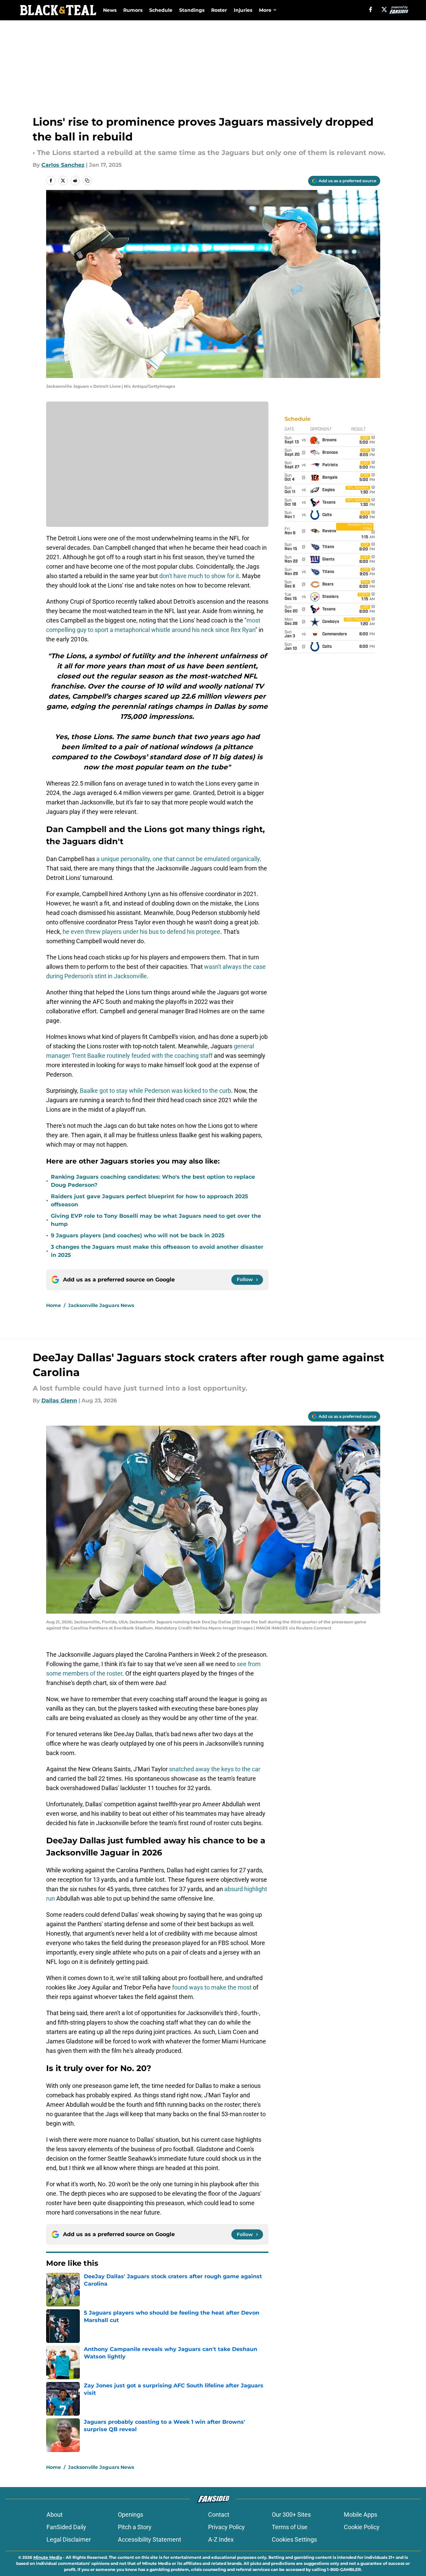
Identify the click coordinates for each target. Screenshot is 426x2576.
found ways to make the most (212, 1987)
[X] (384, 9)
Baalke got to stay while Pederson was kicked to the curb (155, 1091)
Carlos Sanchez (63, 165)
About (55, 2515)
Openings (130, 2515)
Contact (219, 2515)
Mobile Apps (361, 2515)
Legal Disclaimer (69, 2539)
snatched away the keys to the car (215, 1769)
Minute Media (48, 2557)
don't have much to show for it (199, 576)
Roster (219, 10)
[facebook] (371, 9)
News (110, 10)
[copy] (87, 181)
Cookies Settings (294, 2539)
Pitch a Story (135, 2527)
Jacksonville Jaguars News (101, 1305)
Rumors (133, 10)
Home (54, 1305)
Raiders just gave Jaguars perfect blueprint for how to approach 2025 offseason (150, 1200)
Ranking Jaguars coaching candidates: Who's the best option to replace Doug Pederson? (153, 1181)
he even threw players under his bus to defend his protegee (141, 932)
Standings (192, 10)
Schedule (161, 10)
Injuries (243, 10)
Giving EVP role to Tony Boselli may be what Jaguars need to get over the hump (156, 1220)
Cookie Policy (362, 2527)
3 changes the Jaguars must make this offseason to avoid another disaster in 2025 (157, 1251)
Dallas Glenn (59, 1401)
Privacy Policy (226, 2527)
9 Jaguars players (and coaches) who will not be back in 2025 (138, 1235)
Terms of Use (290, 2527)
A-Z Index (221, 2539)
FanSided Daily (66, 2527)
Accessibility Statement (150, 2539)
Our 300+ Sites (291, 2515)
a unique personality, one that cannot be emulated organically (178, 859)
